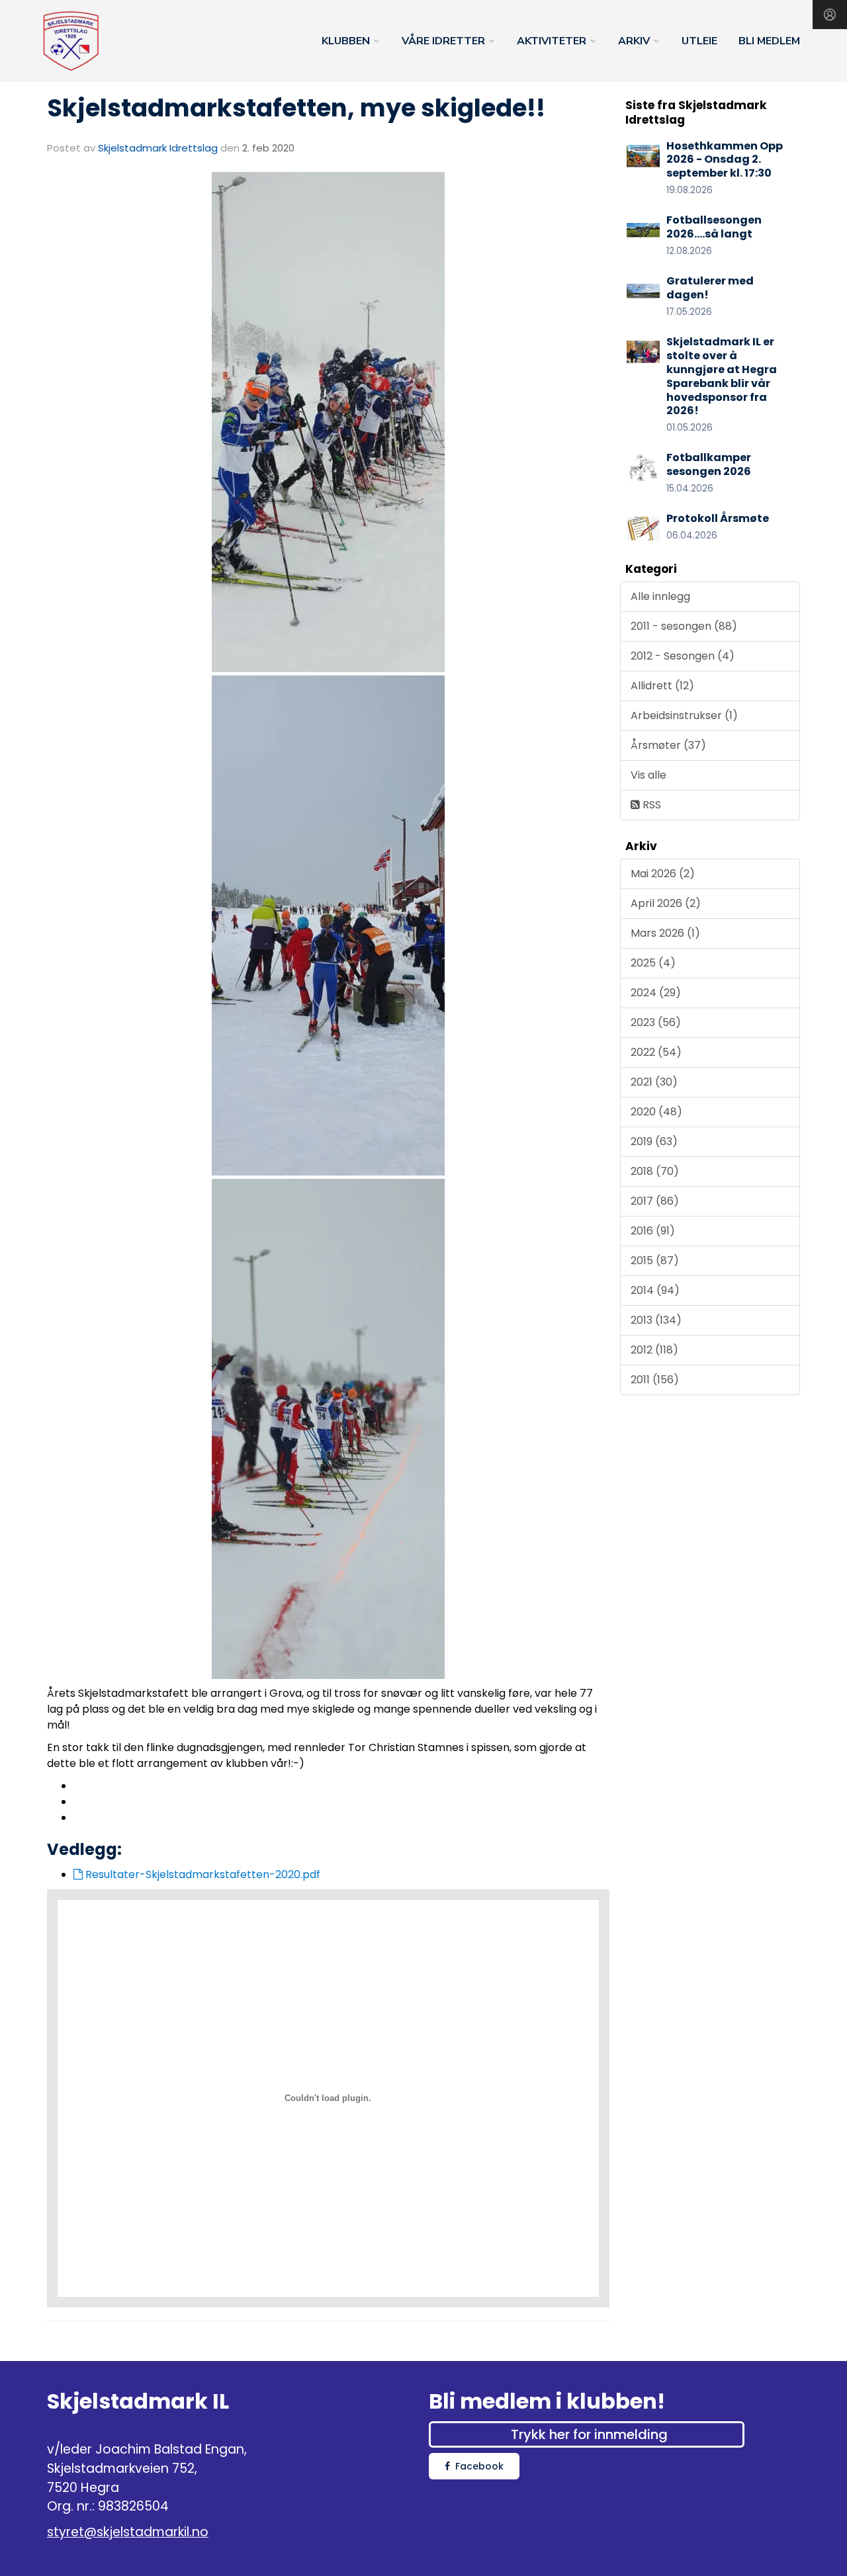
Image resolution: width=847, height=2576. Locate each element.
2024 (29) (656, 993)
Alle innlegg (660, 596)
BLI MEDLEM (769, 41)
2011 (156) (655, 1380)
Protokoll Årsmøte (718, 518)
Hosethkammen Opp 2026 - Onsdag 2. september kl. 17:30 (725, 160)
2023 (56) (656, 1022)
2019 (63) (654, 1141)
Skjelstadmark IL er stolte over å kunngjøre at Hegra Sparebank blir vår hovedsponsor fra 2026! (722, 376)
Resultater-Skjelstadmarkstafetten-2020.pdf (201, 1874)
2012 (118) (654, 1350)
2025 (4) (653, 963)
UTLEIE (699, 41)
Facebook (479, 2466)
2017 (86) (655, 1201)
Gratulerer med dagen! (710, 288)
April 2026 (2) (666, 903)
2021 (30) (654, 1082)
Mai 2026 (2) (663, 874)
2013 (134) (656, 1320)
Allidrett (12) (662, 686)
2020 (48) (656, 1112)
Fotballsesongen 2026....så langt (714, 227)
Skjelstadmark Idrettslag (158, 148)
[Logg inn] (830, 15)
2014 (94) (655, 1290)
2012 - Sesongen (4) (683, 656)
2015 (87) (655, 1261)
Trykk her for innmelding (589, 2434)
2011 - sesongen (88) (684, 626)
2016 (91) (653, 1231)
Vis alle (648, 775)
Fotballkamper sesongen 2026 (709, 464)
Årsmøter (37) (668, 745)
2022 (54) (656, 1052)
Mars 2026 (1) (665, 933)
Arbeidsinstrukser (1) (684, 715)
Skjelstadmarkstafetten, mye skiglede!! (296, 108)
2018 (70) (655, 1171)
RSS (650, 805)
